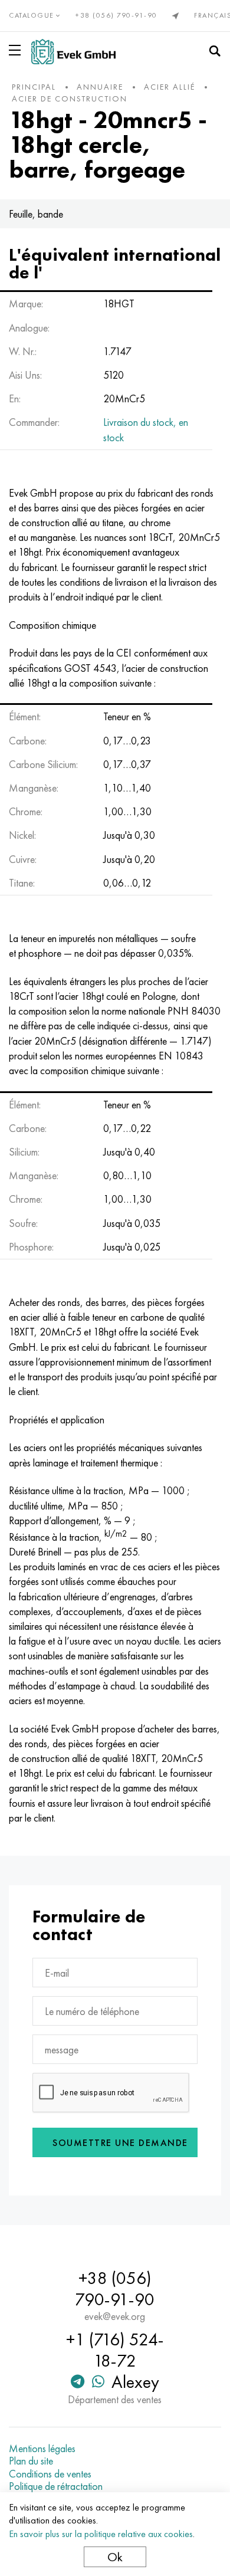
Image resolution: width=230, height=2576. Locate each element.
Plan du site (31, 2461)
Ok (115, 2557)
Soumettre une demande (120, 2143)
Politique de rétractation (56, 2486)
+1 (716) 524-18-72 (115, 2350)
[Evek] (73, 52)
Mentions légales (42, 2449)
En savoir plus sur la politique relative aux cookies (101, 2534)
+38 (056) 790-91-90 (116, 15)
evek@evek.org (115, 2316)
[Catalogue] (17, 50)
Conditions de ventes (50, 2474)
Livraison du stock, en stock (146, 429)
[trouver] (215, 51)
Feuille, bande (36, 214)
